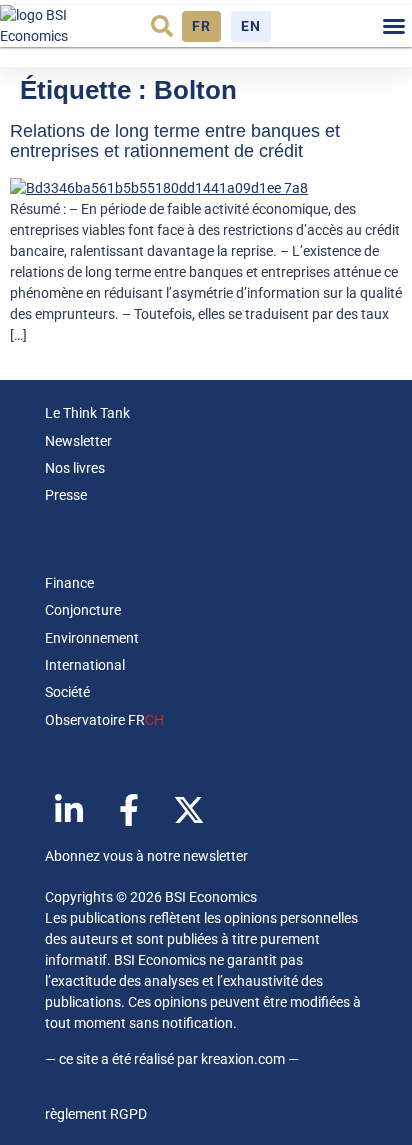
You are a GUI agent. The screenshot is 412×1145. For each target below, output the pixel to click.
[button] (162, 26)
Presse (66, 495)
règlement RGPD (96, 1114)
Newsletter (78, 441)
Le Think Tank (87, 413)
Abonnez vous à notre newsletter (146, 856)
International (85, 665)
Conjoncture (83, 610)
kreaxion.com (243, 1059)
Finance (69, 583)
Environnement (92, 638)
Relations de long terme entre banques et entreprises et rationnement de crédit (175, 141)
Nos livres (75, 468)
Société (67, 692)
